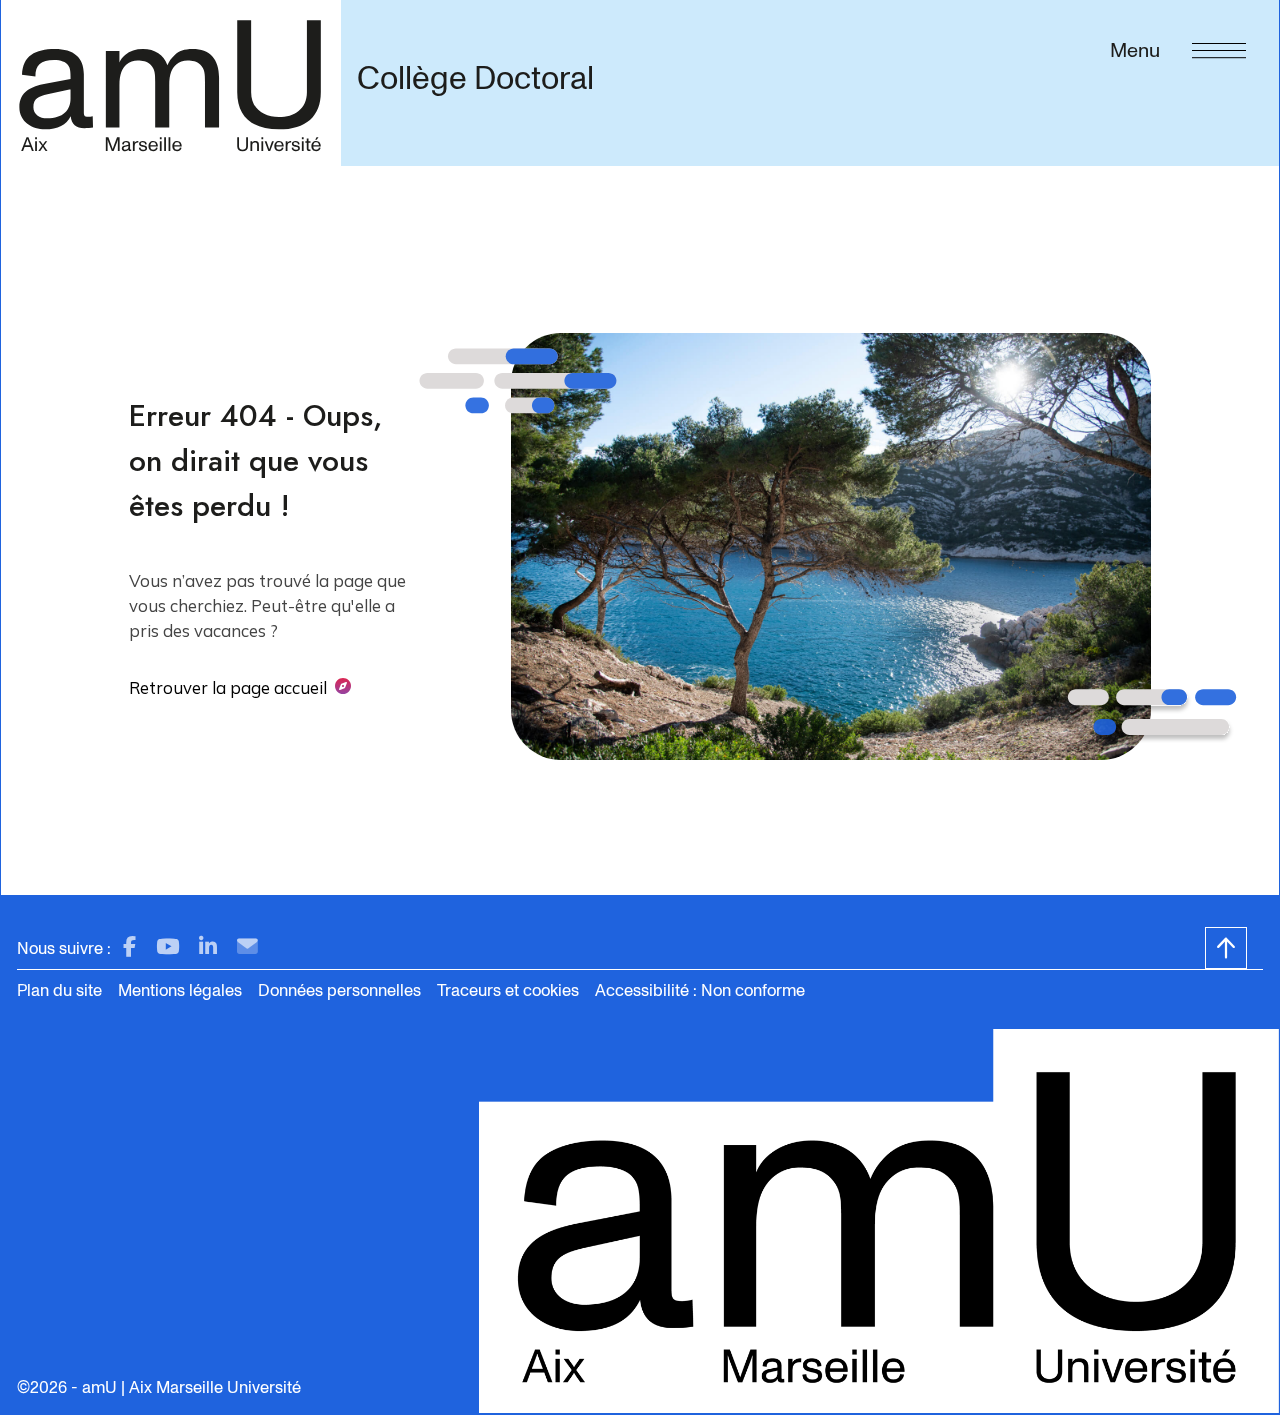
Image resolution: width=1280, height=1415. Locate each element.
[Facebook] (129, 947)
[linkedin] (208, 947)
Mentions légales (180, 990)
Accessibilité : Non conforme (700, 990)
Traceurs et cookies (508, 990)
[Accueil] (170, 82)
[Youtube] (167, 947)
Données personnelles (339, 990)
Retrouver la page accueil (228, 687)
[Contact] (247, 947)
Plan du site (59, 990)
